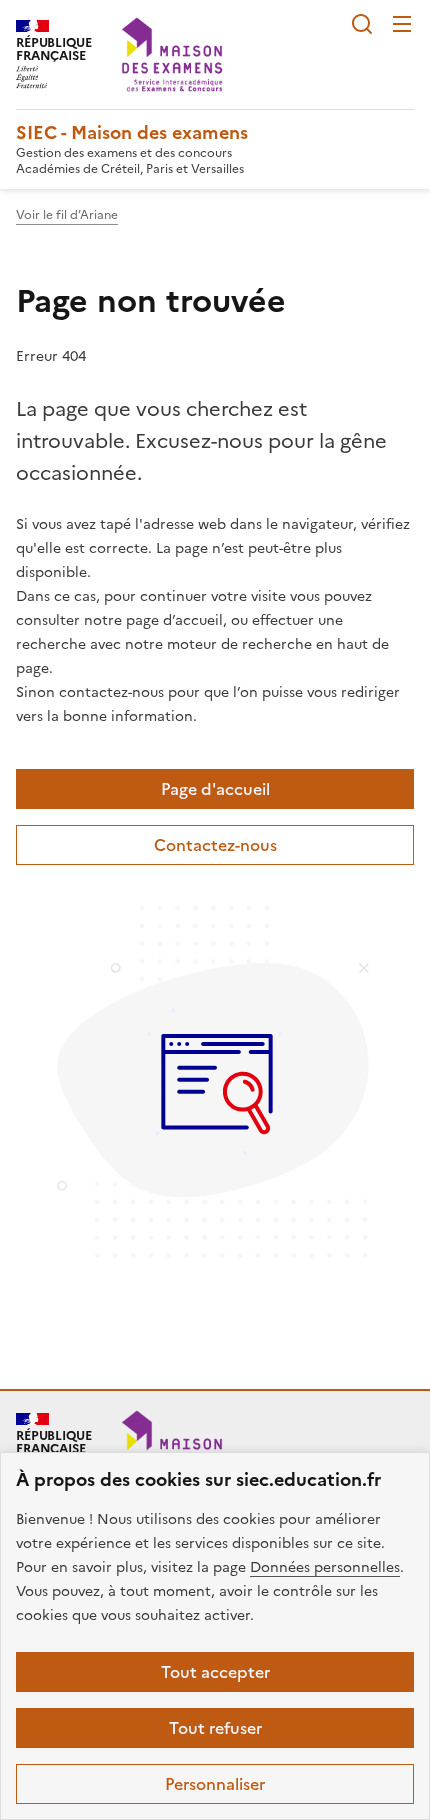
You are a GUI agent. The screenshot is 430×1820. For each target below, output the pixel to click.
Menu (402, 24)
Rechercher (362, 24)
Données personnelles (325, 1567)
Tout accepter (215, 1672)
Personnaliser (215, 1784)
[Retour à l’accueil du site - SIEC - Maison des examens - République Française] (172, 1447)
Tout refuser (215, 1728)
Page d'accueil (215, 789)
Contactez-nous (215, 845)
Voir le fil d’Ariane (67, 215)
